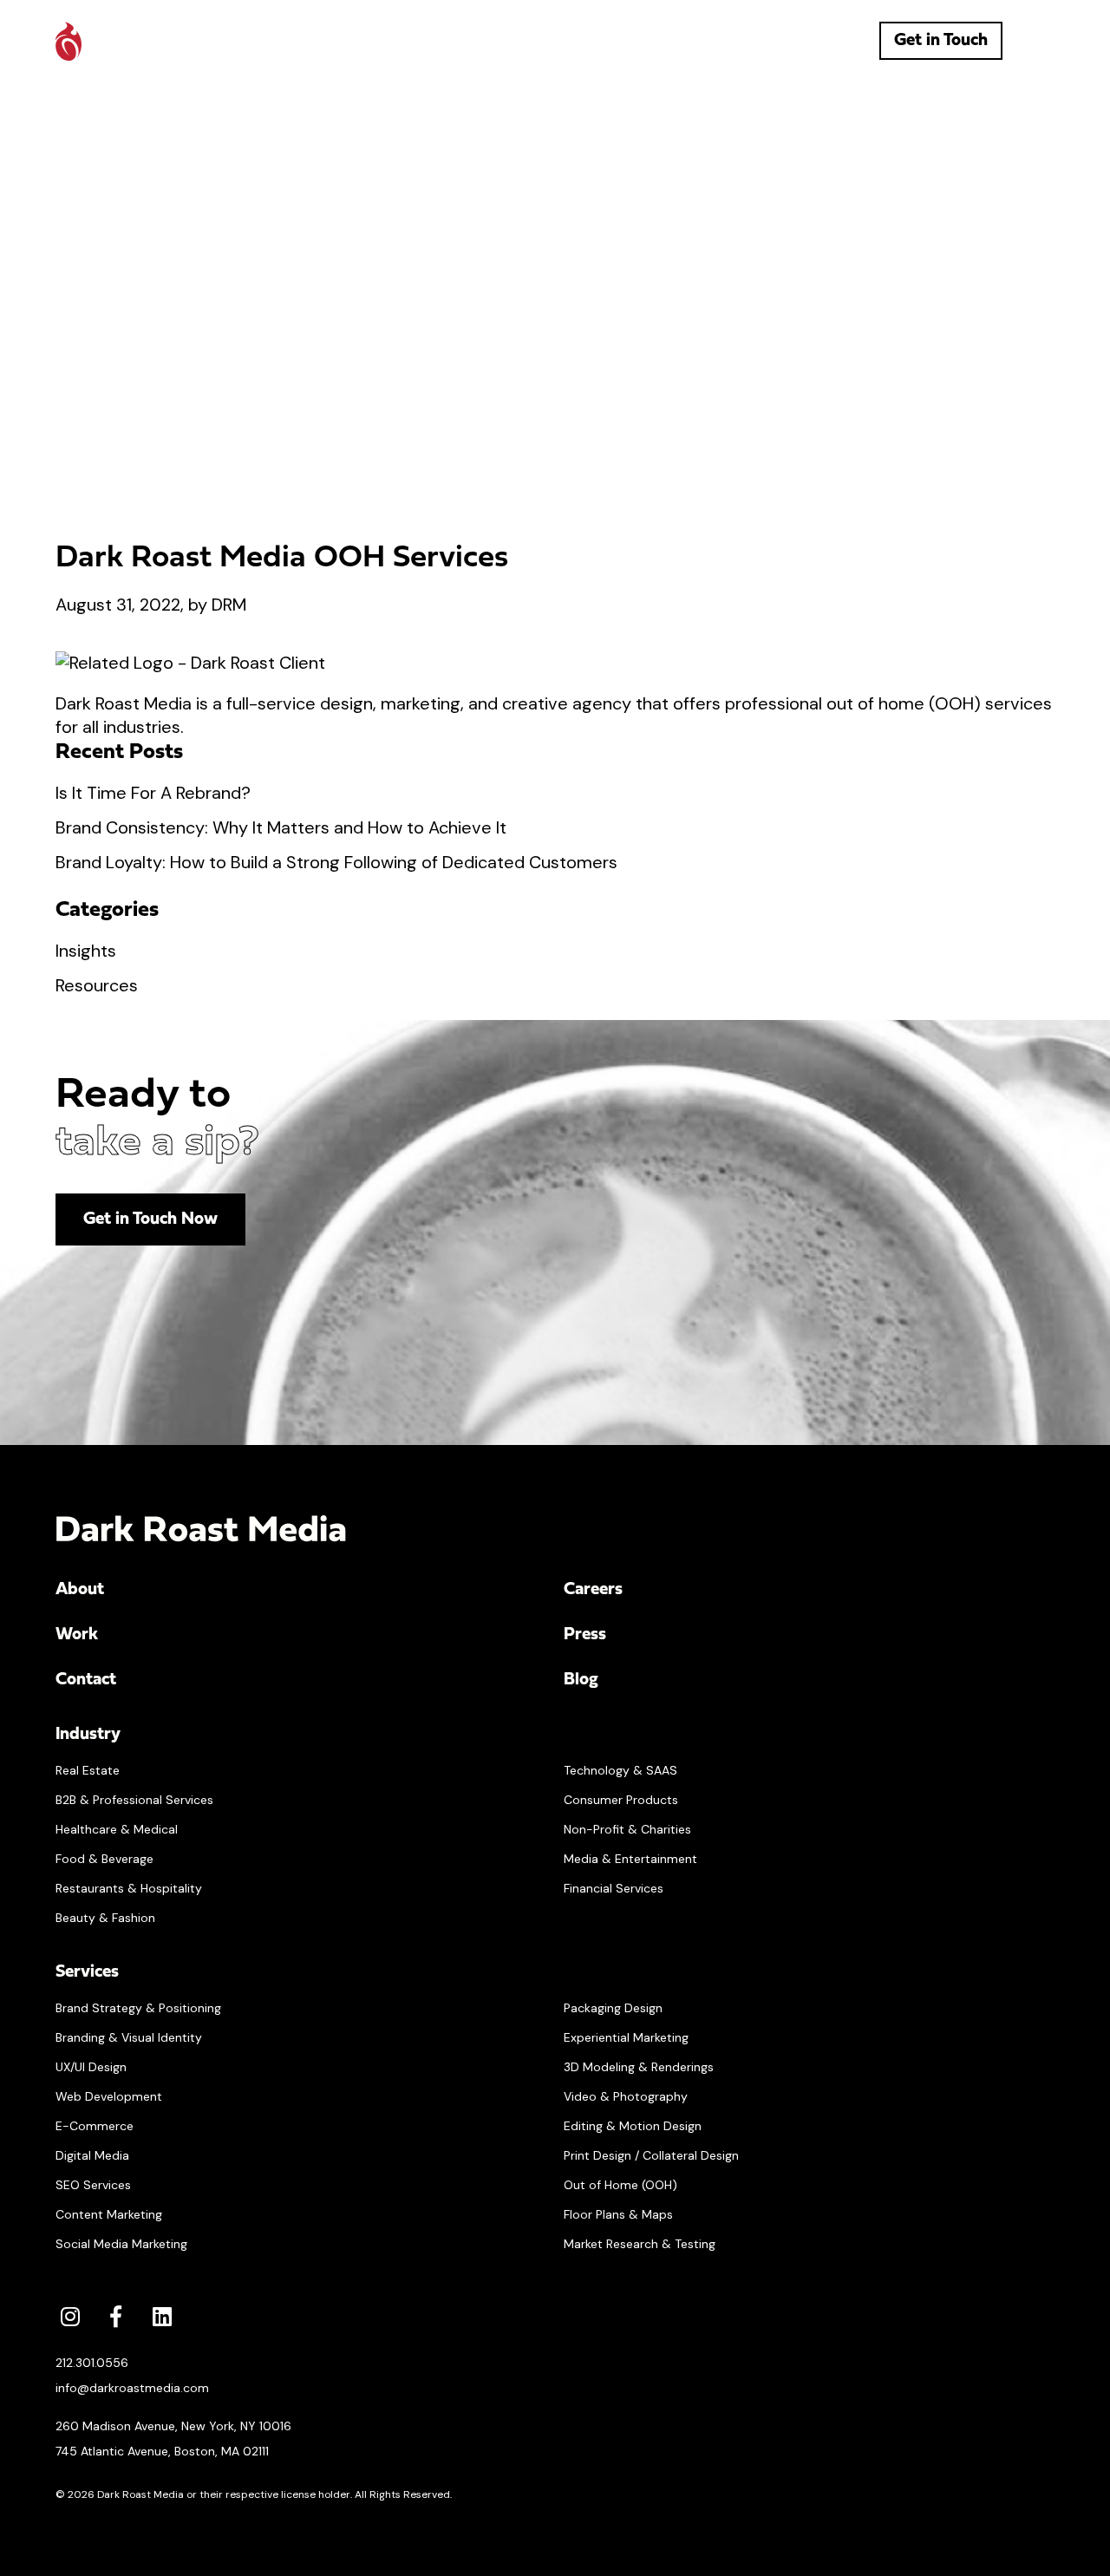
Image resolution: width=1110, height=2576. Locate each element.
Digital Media (92, 2155)
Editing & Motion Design (633, 2126)
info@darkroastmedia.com (132, 2388)
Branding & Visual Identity (129, 2037)
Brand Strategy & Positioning (138, 2008)
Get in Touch (941, 41)
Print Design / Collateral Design (651, 2155)
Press (585, 1635)
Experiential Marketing (626, 2037)
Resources (97, 985)
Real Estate (88, 1770)
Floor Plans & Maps (618, 2214)
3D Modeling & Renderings (639, 2067)
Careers (593, 1590)
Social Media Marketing (121, 2244)
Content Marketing (109, 2214)
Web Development (109, 2096)
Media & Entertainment (630, 1859)
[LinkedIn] (162, 2316)
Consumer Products (621, 1800)
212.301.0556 (92, 2363)
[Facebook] (116, 2316)
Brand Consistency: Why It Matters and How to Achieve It (281, 827)
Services (87, 1972)
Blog (581, 1680)
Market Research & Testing (640, 2244)
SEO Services (93, 2185)
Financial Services (614, 1888)
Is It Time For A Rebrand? (153, 793)
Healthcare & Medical (117, 1829)
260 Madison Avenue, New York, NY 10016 (173, 2426)
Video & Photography (626, 2096)
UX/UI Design (91, 2067)
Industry (88, 1735)
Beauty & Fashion (105, 1918)
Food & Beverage (104, 1859)
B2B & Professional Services (134, 1800)
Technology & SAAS (620, 1770)
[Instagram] (70, 2316)
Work (77, 1635)
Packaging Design (613, 2008)
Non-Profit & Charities (627, 1829)
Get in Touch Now (150, 1219)
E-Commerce (95, 2126)
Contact (86, 1680)
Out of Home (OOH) (620, 2185)
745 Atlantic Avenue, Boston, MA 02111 (162, 2451)
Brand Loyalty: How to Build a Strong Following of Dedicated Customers (336, 862)
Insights (86, 951)
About (80, 1590)
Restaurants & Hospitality (129, 1888)
